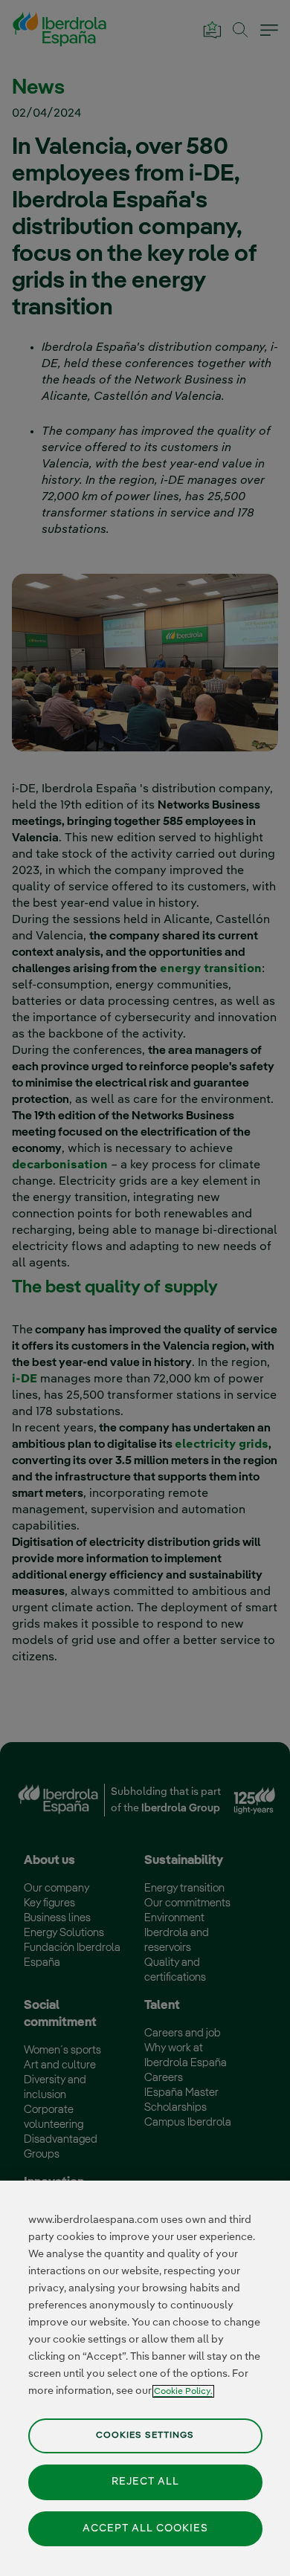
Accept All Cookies (145, 2528)
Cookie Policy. (183, 2391)
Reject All (145, 2482)
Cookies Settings (145, 2435)
